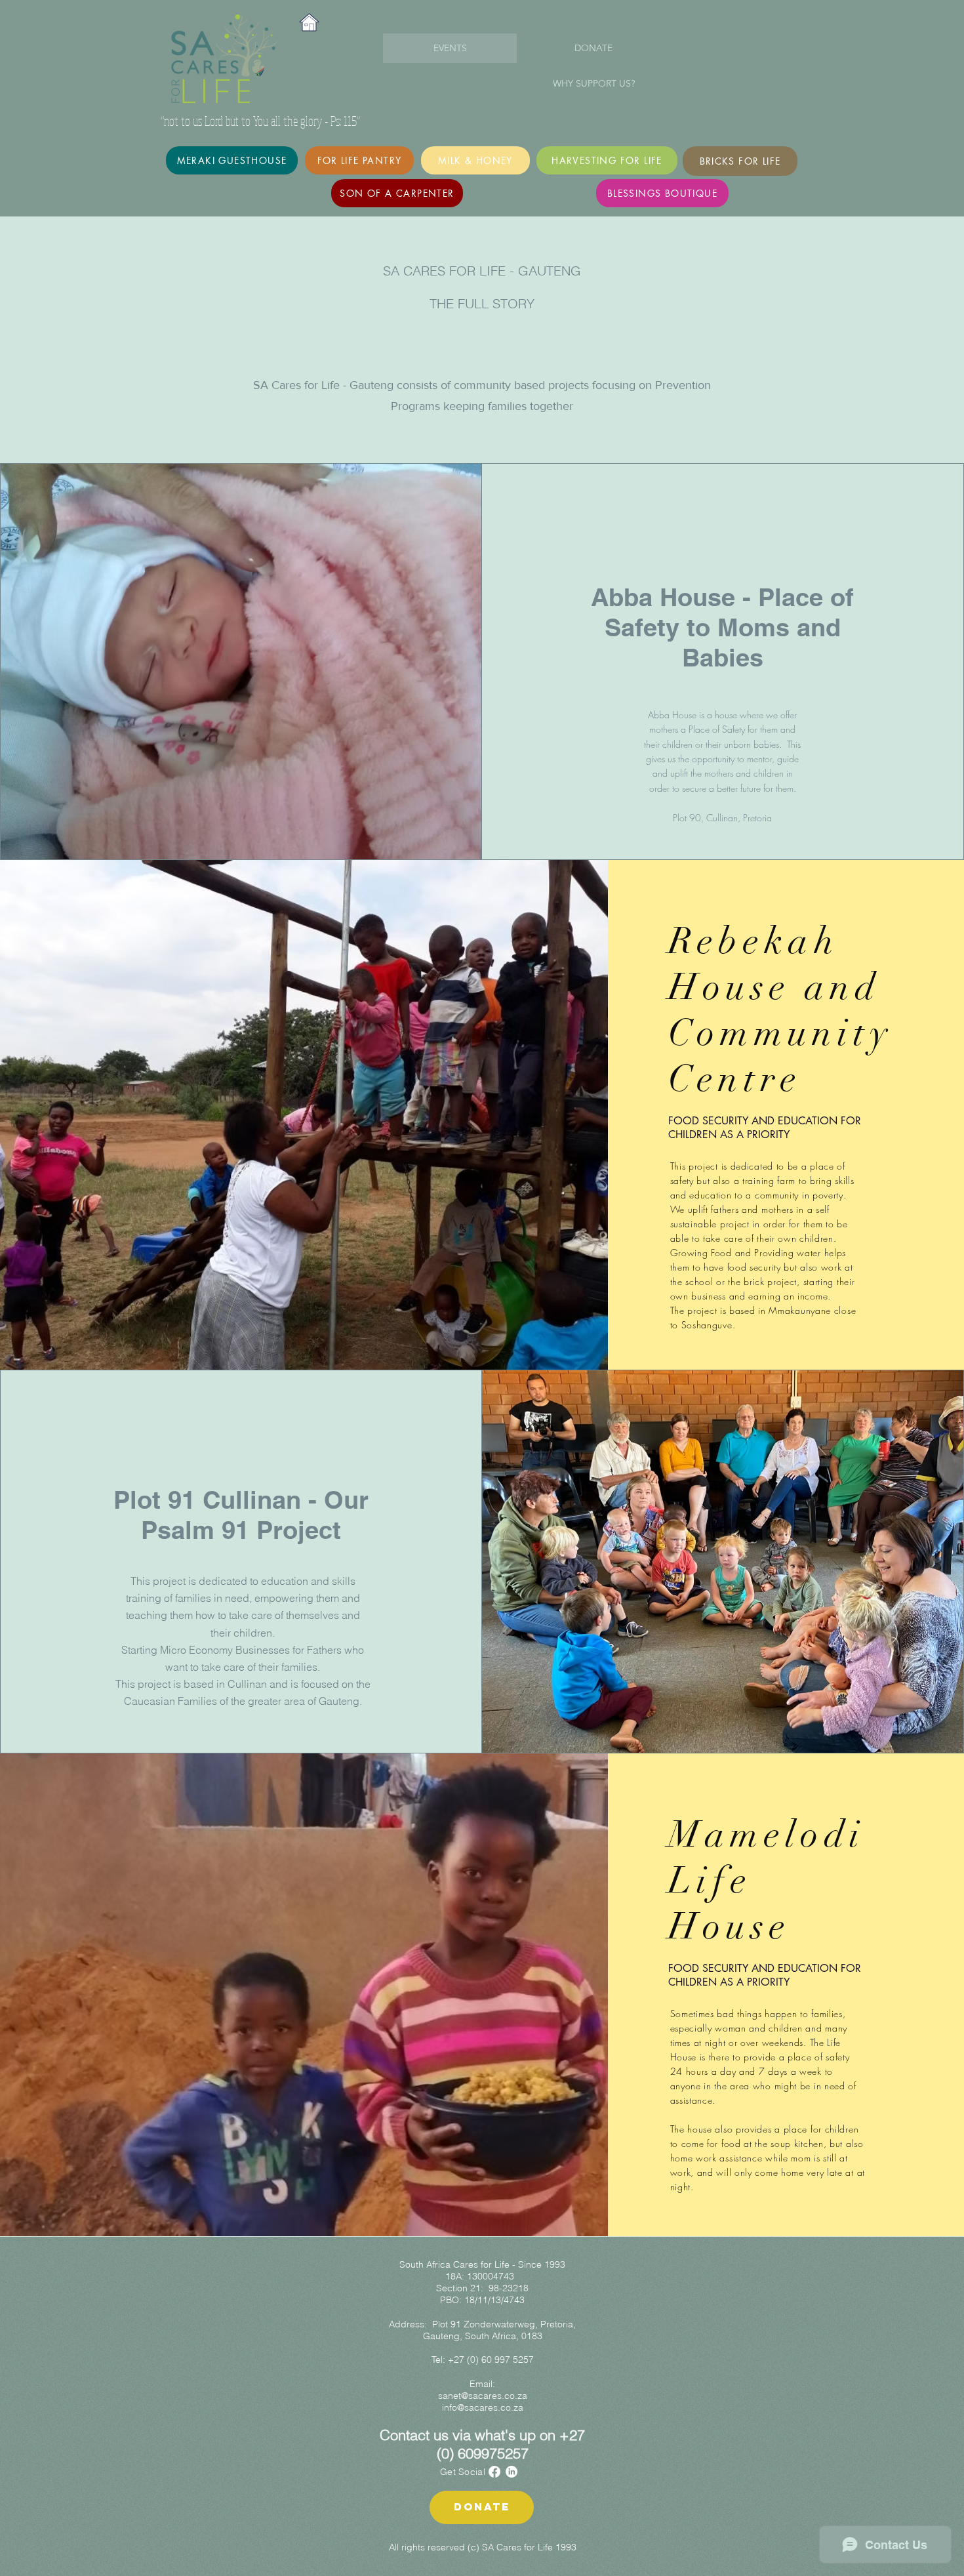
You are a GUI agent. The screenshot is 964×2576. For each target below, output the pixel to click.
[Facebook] (494, 2472)
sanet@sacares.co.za (483, 2396)
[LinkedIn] (512, 2472)
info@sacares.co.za (483, 2407)
